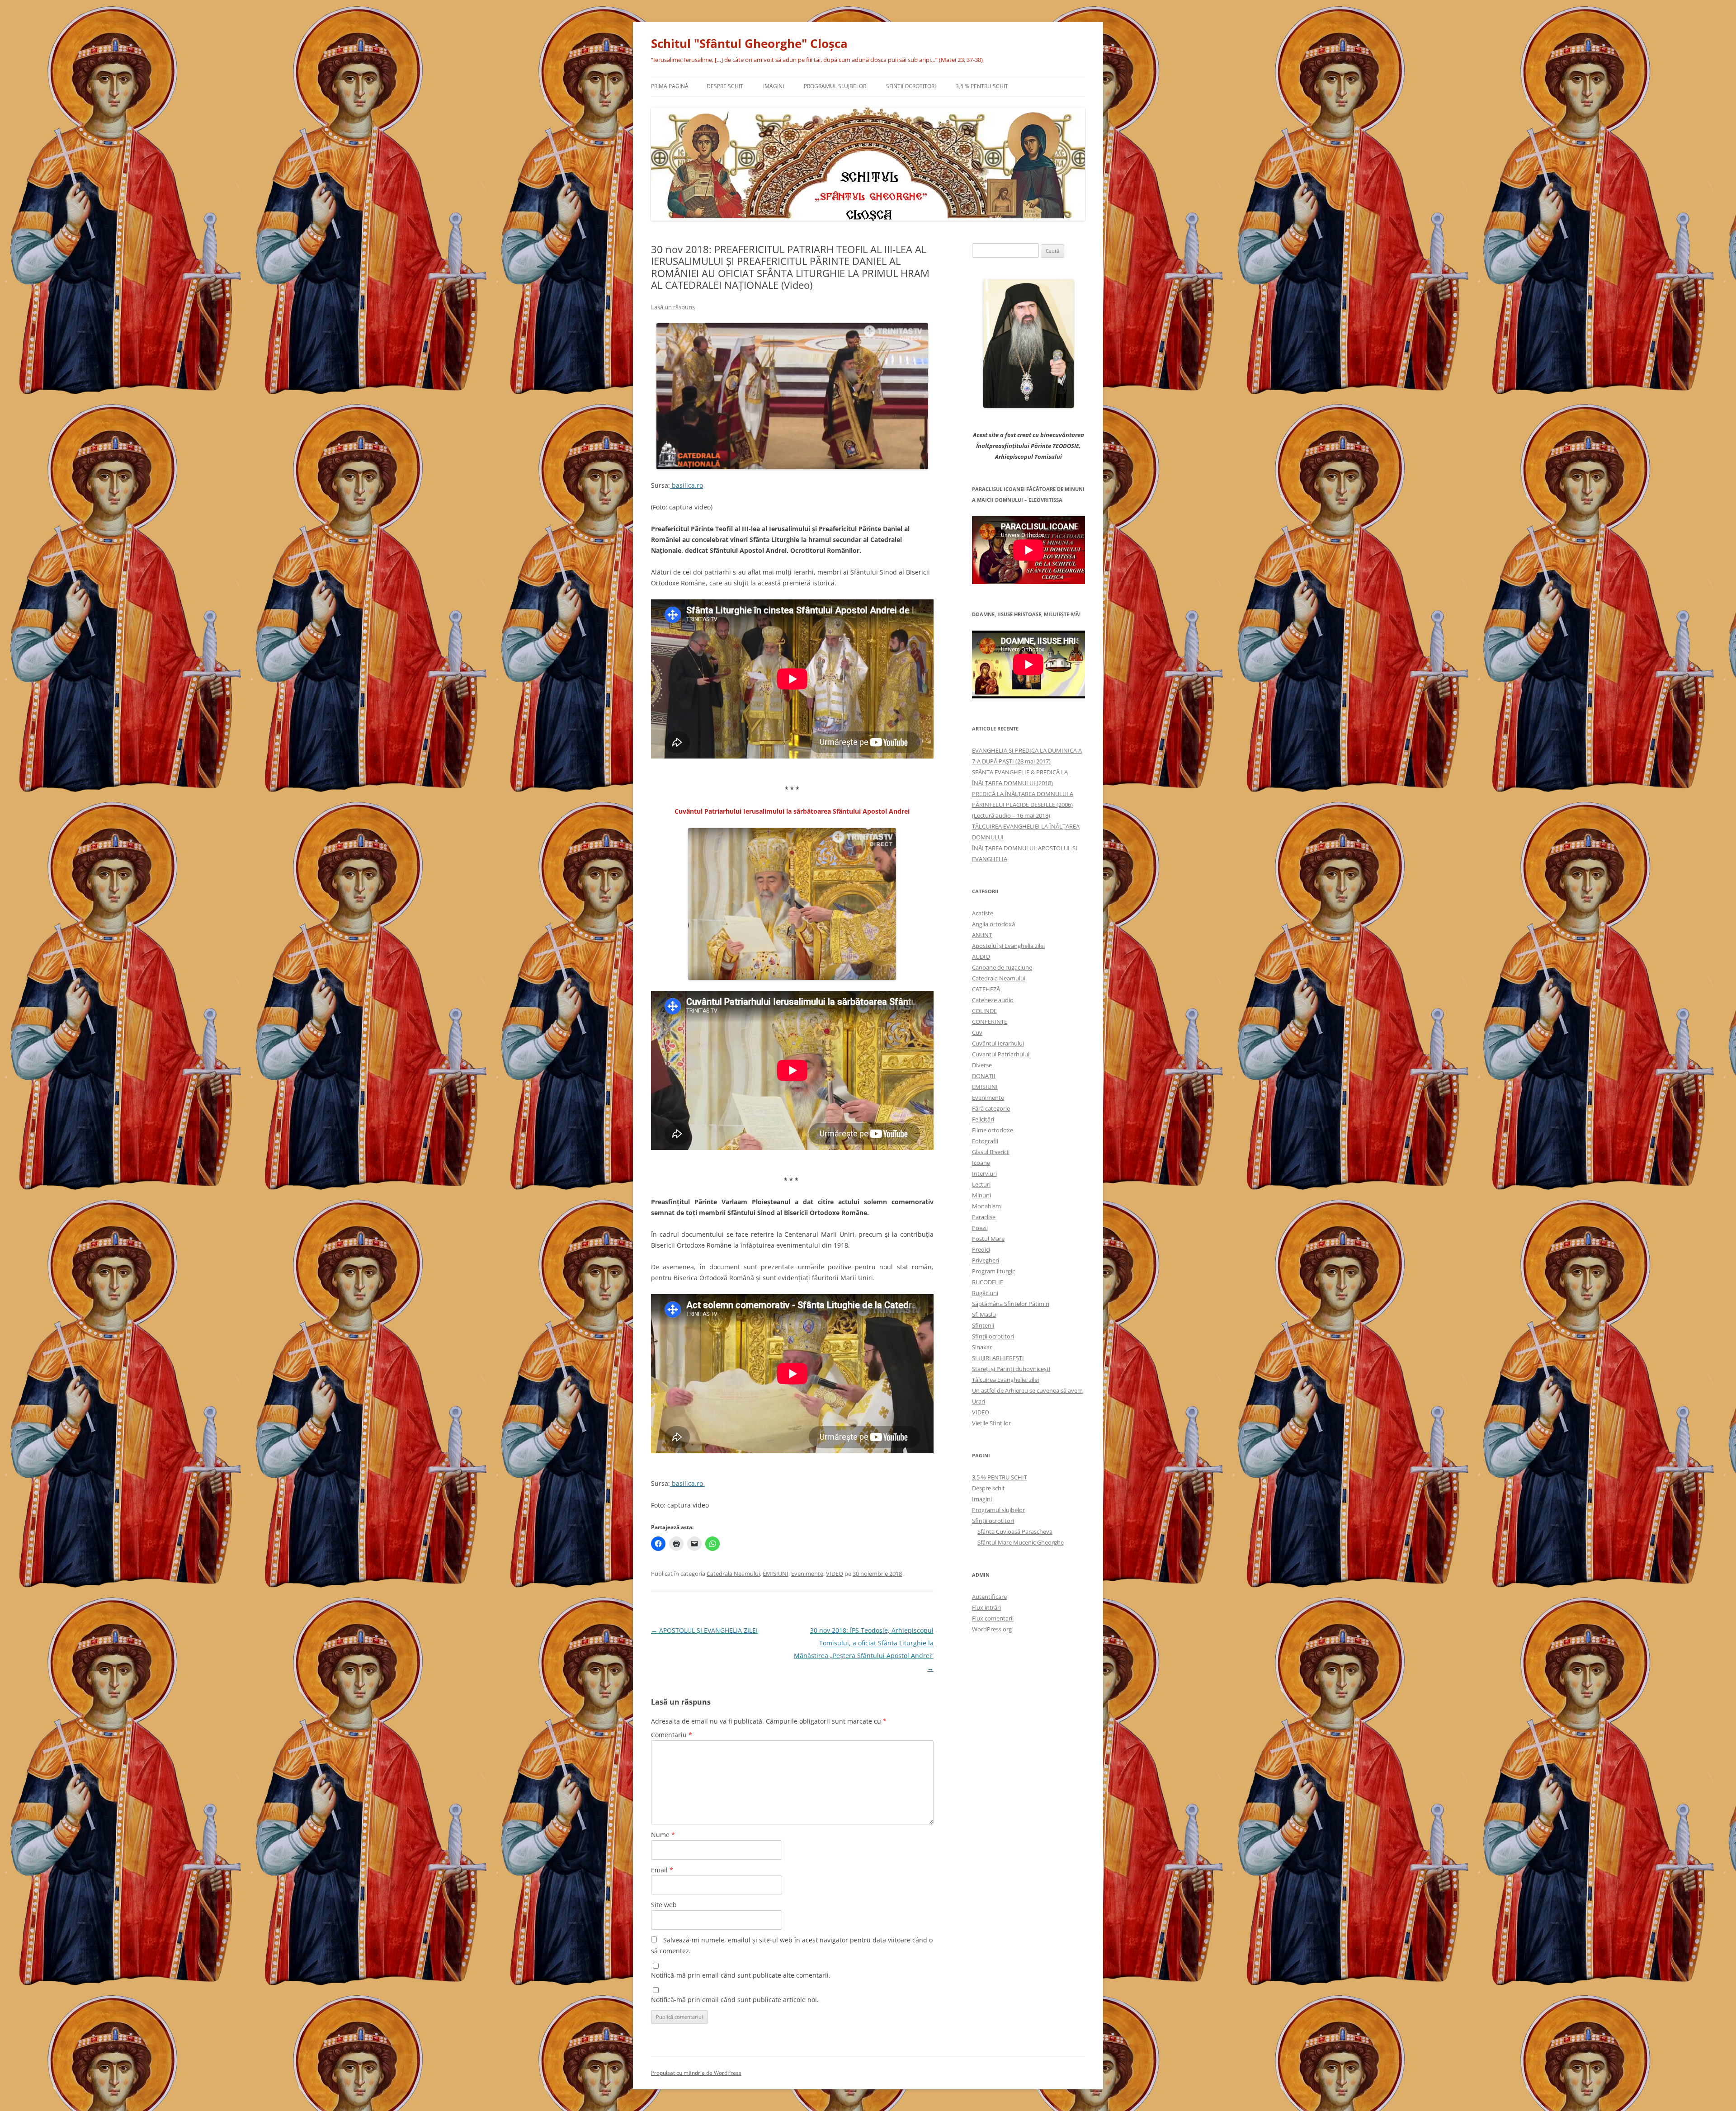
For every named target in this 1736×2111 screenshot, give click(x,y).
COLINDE (984, 1011)
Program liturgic (993, 1271)
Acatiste (983, 913)
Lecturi (981, 1184)
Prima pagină (670, 86)
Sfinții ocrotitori (993, 1336)
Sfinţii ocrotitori (911, 86)
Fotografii (985, 1141)
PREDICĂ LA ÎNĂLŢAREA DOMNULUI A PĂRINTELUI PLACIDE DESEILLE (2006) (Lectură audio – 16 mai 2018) (1023, 805)
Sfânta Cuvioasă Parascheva (1015, 1531)
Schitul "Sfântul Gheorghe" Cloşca (749, 43)
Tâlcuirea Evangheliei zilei (1005, 1380)
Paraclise (984, 1217)
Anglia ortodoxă (993, 924)
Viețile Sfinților (991, 1423)
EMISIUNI (776, 1574)
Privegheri (986, 1260)
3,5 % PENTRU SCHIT (982, 86)
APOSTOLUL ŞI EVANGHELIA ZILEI (704, 1630)
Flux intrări (986, 1607)
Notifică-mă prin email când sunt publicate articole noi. (735, 2000)
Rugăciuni (985, 1293)
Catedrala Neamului (733, 1574)
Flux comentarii (993, 1618)
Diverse (982, 1065)
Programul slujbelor (835, 86)
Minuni (981, 1195)
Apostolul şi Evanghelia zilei (1008, 946)
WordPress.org (992, 1629)
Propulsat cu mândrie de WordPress (696, 2073)
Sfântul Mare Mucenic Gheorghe (1021, 1542)
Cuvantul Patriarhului (1001, 1054)
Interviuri (984, 1173)
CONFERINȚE (990, 1022)
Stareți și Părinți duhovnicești (1011, 1369)
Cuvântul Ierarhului (998, 1043)
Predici (981, 1249)
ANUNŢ (982, 935)
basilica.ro (686, 485)
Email (662, 1870)
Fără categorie (991, 1108)
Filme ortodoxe (993, 1130)
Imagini (774, 86)
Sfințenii (983, 1325)
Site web (664, 1905)
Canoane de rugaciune (1002, 967)
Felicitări (983, 1119)
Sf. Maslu (984, 1315)
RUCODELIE (988, 1282)
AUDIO (981, 957)
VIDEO (835, 1574)
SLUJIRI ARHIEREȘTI (998, 1358)
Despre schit (725, 86)
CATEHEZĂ (986, 989)
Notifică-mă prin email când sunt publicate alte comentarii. (741, 1975)
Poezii (980, 1228)
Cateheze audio (993, 1000)
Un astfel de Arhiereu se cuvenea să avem (1027, 1390)
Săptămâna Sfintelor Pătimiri (1011, 1304)
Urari (979, 1401)
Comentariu (672, 1735)
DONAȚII (984, 1076)
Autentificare (989, 1597)
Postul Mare (988, 1239)
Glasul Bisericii (991, 1152)
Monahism (986, 1206)
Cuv (977, 1032)
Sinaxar (982, 1347)
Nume (663, 1835)
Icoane (981, 1163)
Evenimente (807, 1574)
